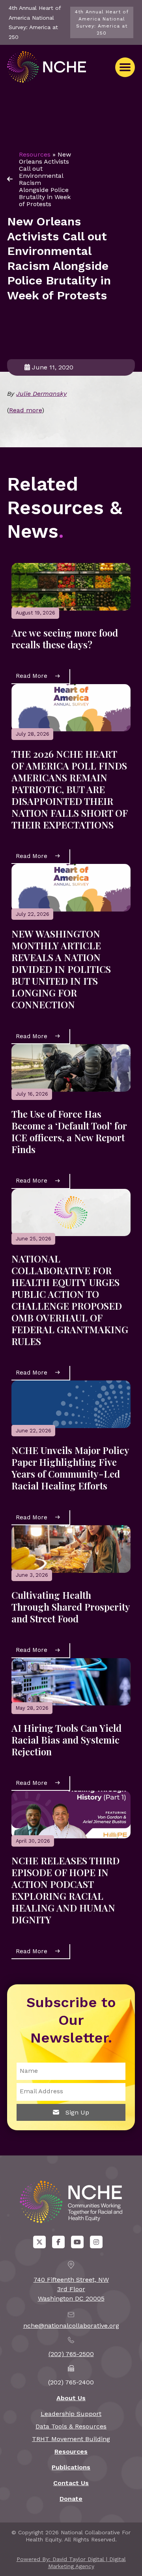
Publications (71, 2467)
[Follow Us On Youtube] (77, 2242)
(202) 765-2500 (71, 2354)
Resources (35, 154)
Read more (25, 410)
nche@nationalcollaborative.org (71, 2326)
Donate (71, 2499)
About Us (71, 2398)
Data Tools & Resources (71, 2426)
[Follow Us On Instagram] (96, 2242)
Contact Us (71, 2483)
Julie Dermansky (41, 394)
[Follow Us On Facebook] (58, 2242)
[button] (125, 67)
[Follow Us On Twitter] (39, 2242)
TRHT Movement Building (71, 2439)
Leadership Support (71, 2414)
